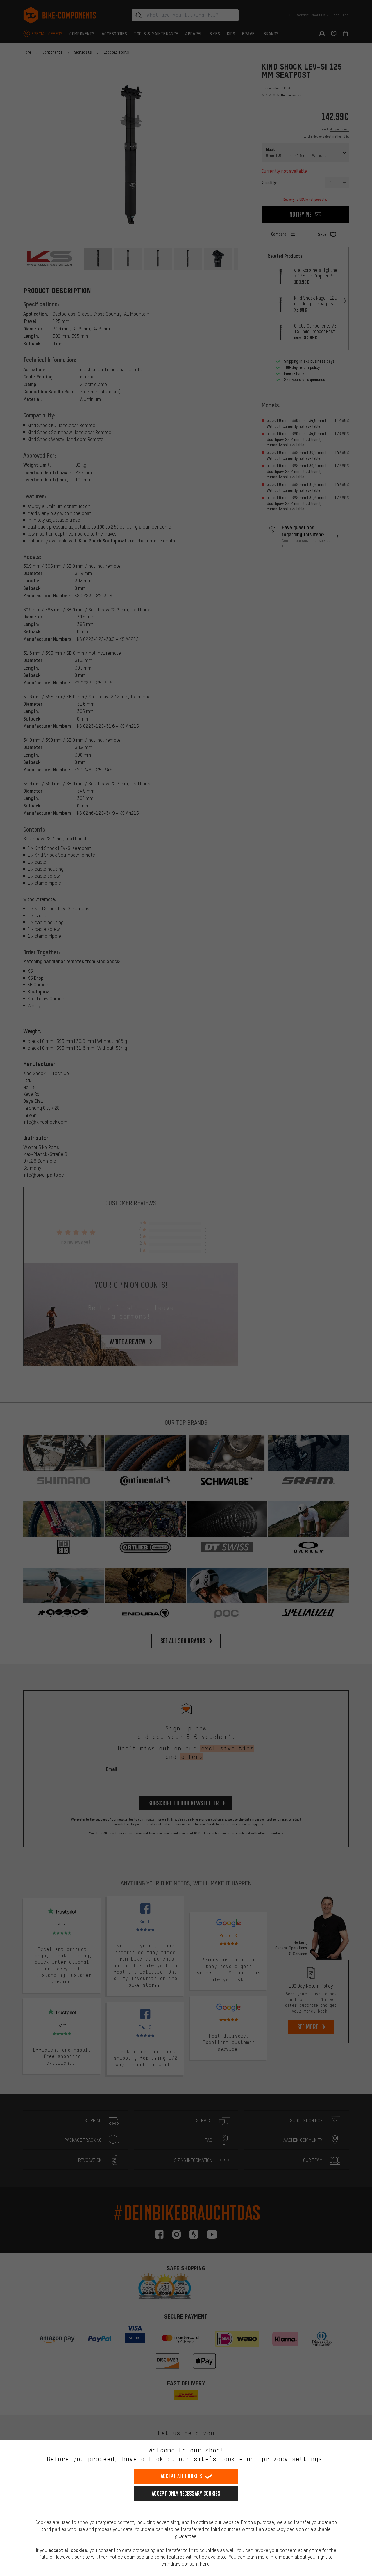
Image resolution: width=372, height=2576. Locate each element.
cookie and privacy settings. (273, 2459)
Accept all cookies (181, 2476)
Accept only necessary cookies (186, 2494)
